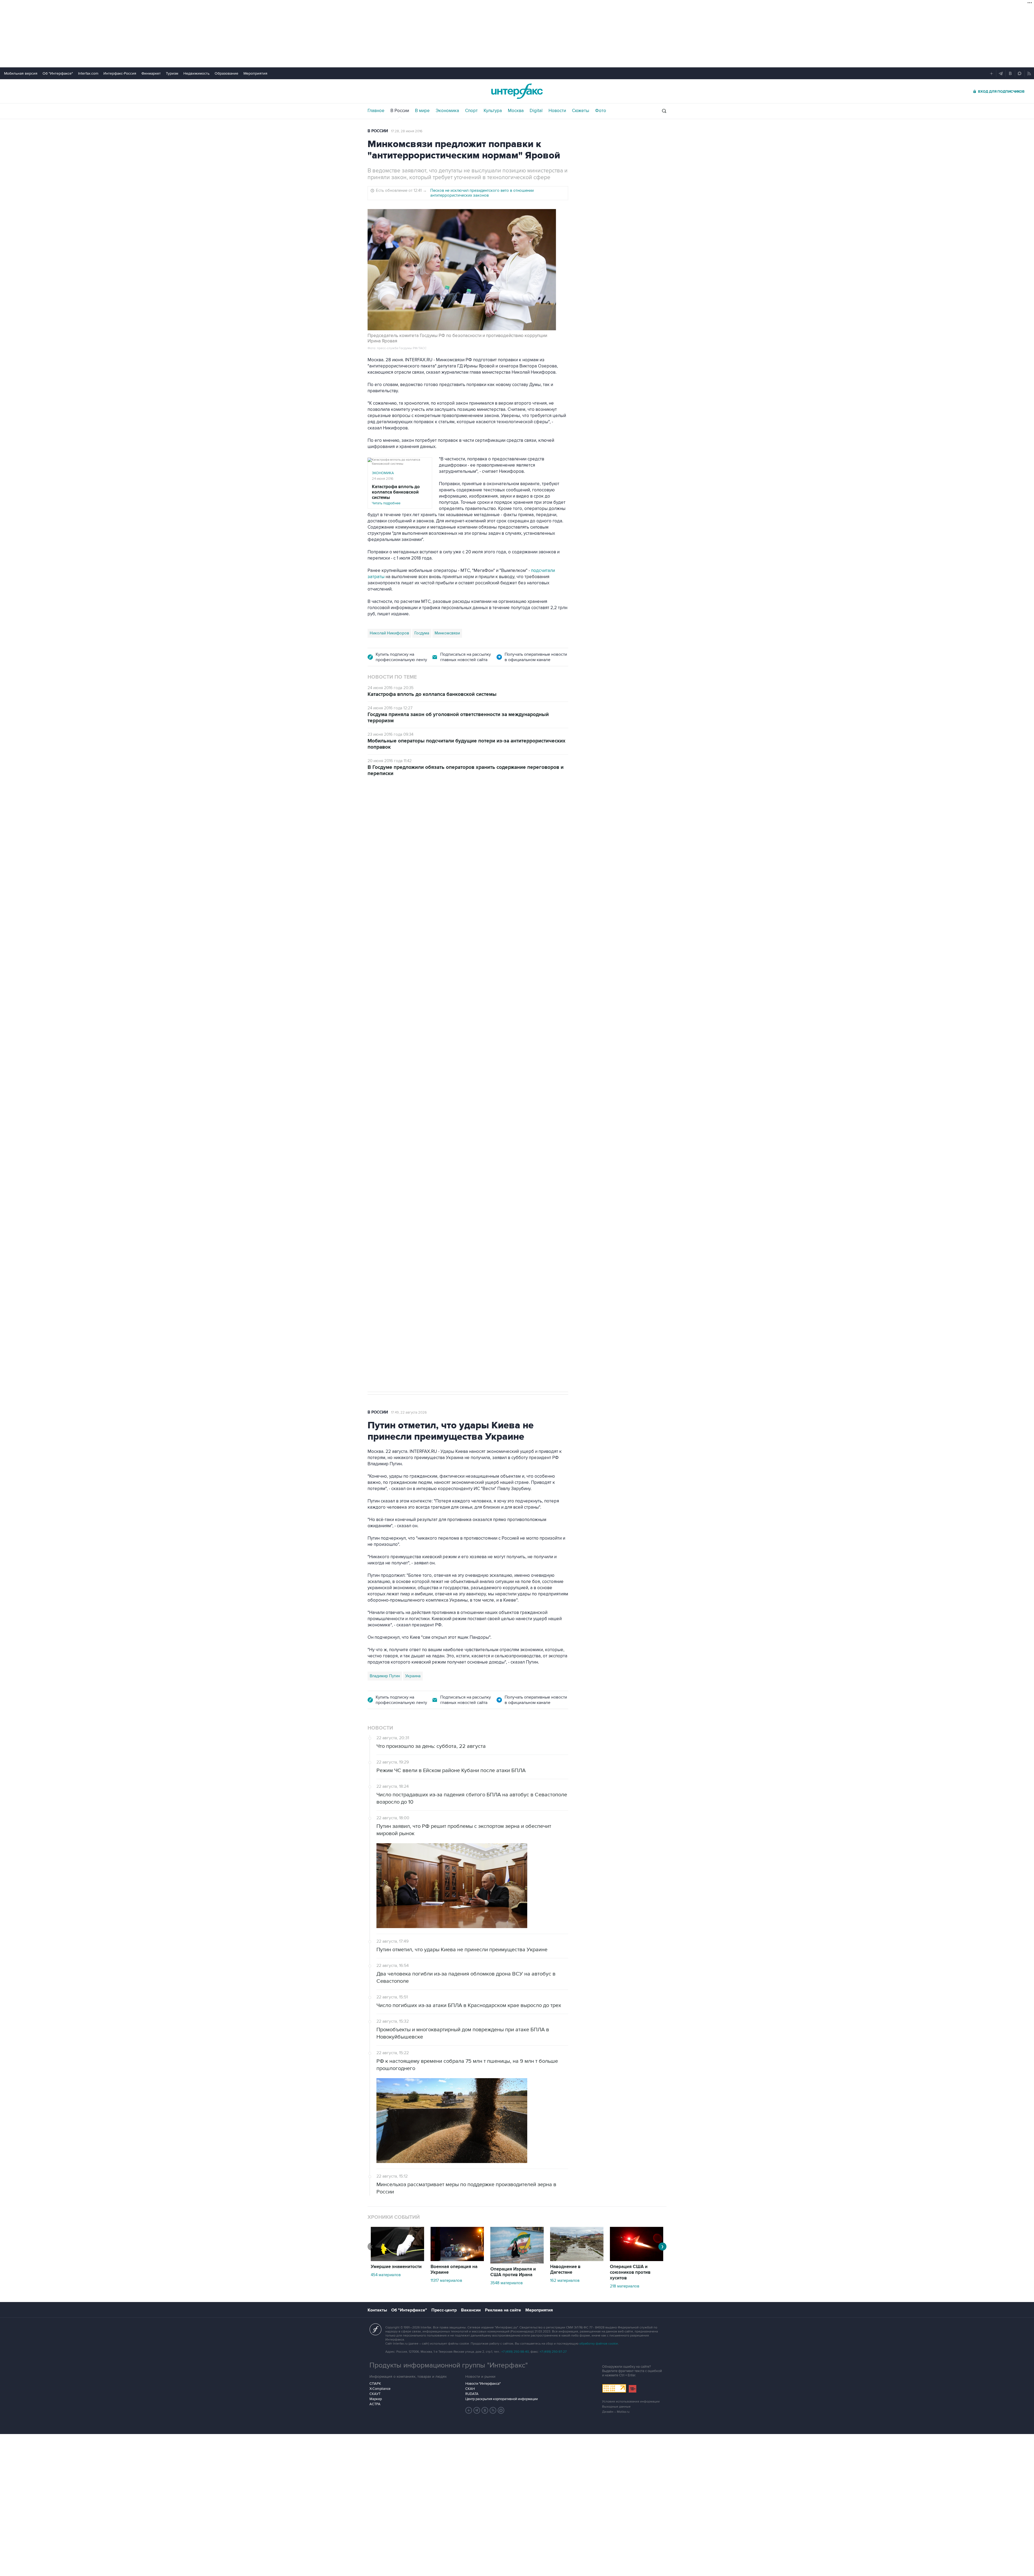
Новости (557, 111)
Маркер (376, 2399)
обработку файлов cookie (599, 2344)
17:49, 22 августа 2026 (409, 1412)
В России (400, 111)
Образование (226, 73)
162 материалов (565, 2280)
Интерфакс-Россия (120, 73)
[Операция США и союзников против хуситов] (637, 2260)
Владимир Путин (385, 1676)
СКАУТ (375, 2394)
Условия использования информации (631, 2402)
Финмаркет (151, 73)
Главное (376, 111)
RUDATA (472, 2394)
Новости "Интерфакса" (483, 2384)
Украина (413, 1676)
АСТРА (375, 2404)
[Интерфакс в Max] (501, 2410)
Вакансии (471, 2310)
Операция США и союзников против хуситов (630, 2272)
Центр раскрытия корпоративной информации (502, 2399)
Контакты (377, 2310)
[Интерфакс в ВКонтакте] (485, 2410)
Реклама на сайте (503, 2310)
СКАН (470, 2389)
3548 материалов (506, 2283)
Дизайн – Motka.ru (616, 2412)
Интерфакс (517, 91)
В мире (422, 111)
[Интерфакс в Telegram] (477, 2410)
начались (402, 982)
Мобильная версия (21, 73)
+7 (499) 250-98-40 (515, 2352)
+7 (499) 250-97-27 (553, 2352)
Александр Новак (386, 1131)
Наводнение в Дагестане (565, 2270)
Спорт (471, 111)
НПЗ (412, 1131)
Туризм (172, 73)
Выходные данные (616, 2407)
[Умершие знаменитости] (397, 2260)
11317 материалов (446, 2280)
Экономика (447, 111)
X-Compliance (380, 2389)
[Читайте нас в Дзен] (469, 2410)
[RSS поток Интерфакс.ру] (493, 2410)
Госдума (422, 633)
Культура (493, 111)
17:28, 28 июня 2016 (407, 131)
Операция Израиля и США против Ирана (513, 2272)
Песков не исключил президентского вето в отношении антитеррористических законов (482, 193)
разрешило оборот (459, 933)
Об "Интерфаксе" (58, 73)
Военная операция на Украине (454, 2270)
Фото (601, 111)
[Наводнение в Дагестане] (577, 2260)
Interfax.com (88, 73)
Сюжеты (581, 111)
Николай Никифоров (389, 633)
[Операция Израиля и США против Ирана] (517, 2262)
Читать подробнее (396, 495)
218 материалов (625, 2286)
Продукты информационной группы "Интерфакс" (449, 2365)
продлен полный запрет (469, 1094)
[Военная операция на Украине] (457, 2260)
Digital (536, 111)
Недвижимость (196, 73)
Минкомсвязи (447, 633)
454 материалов (386, 2275)
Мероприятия (255, 73)
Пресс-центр (444, 2310)
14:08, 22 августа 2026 (414, 814)
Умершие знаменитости (396, 2267)
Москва (516, 111)
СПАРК (375, 2384)
